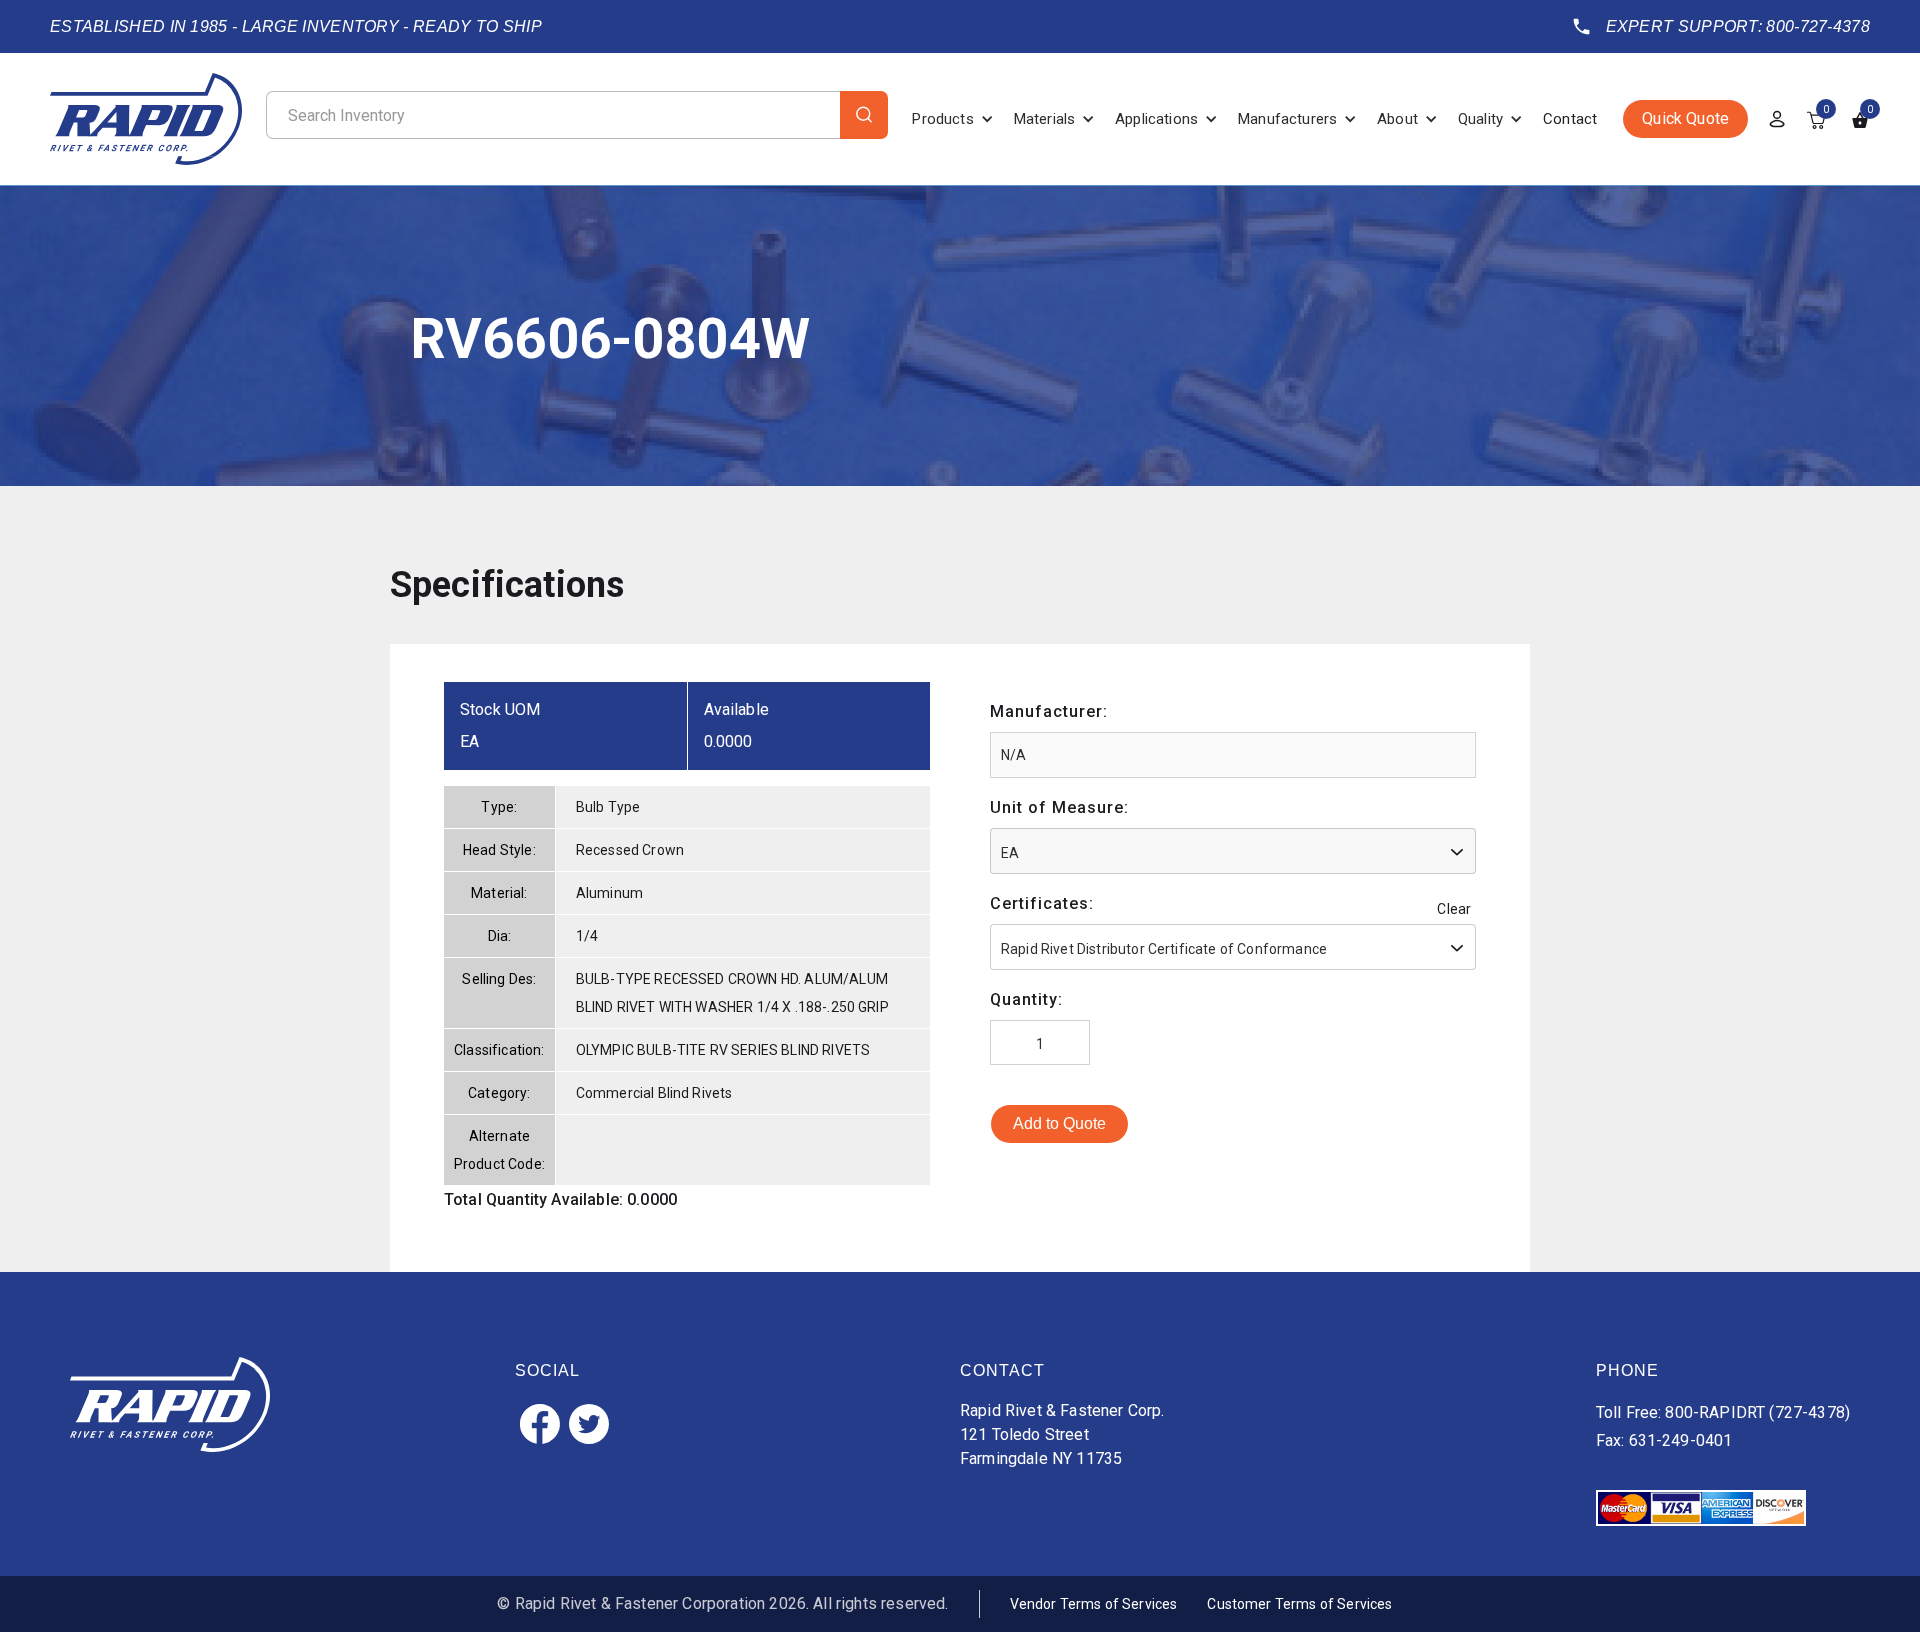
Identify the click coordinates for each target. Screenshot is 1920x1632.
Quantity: (1026, 999)
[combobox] (1233, 851)
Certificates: (1042, 903)
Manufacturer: (1049, 711)
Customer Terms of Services (1299, 1604)
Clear (1454, 909)
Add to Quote (1059, 1123)
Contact (1570, 119)
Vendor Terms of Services (1094, 1604)
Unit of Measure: (1059, 807)
